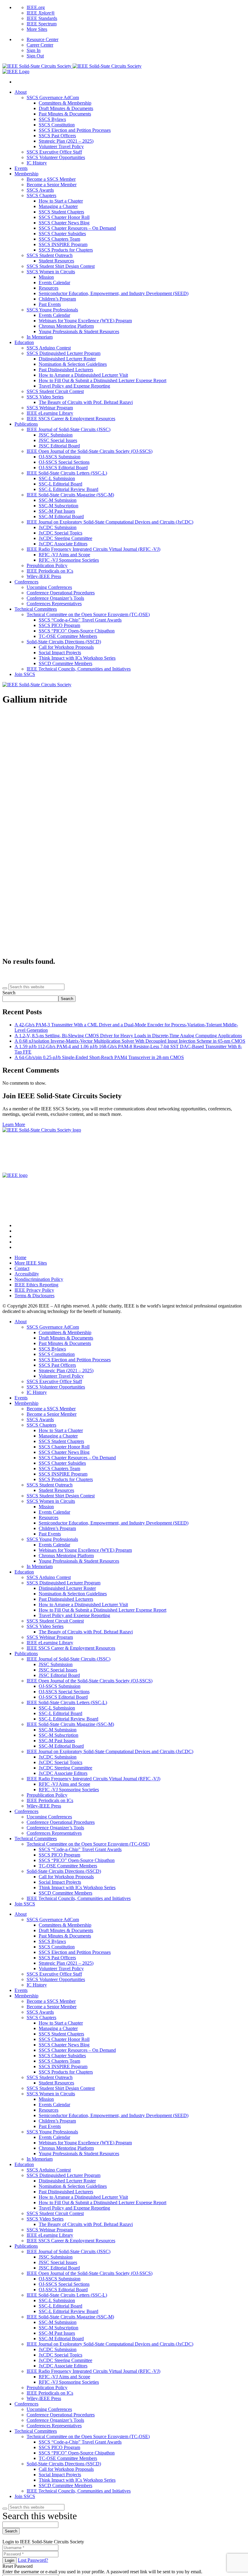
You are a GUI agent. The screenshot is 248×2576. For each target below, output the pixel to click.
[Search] (5, 988)
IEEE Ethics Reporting (36, 1285)
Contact (22, 1268)
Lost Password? (33, 2560)
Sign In (34, 50)
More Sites (37, 29)
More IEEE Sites (31, 1263)
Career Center (40, 45)
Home (20, 1257)
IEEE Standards (42, 18)
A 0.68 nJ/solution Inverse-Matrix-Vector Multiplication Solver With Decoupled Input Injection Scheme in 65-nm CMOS (130, 1041)
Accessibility (27, 1274)
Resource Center (42, 39)
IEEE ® (41, 13)
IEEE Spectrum (42, 24)
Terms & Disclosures (34, 1296)
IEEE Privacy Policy (34, 1290)
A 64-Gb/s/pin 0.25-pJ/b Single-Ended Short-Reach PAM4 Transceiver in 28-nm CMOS (99, 1057)
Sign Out (35, 56)
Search (9, 993)
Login (10, 2560)
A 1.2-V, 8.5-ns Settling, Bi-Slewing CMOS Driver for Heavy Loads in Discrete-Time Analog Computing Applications (128, 1036)
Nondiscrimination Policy (39, 1279)
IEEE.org (36, 7)
